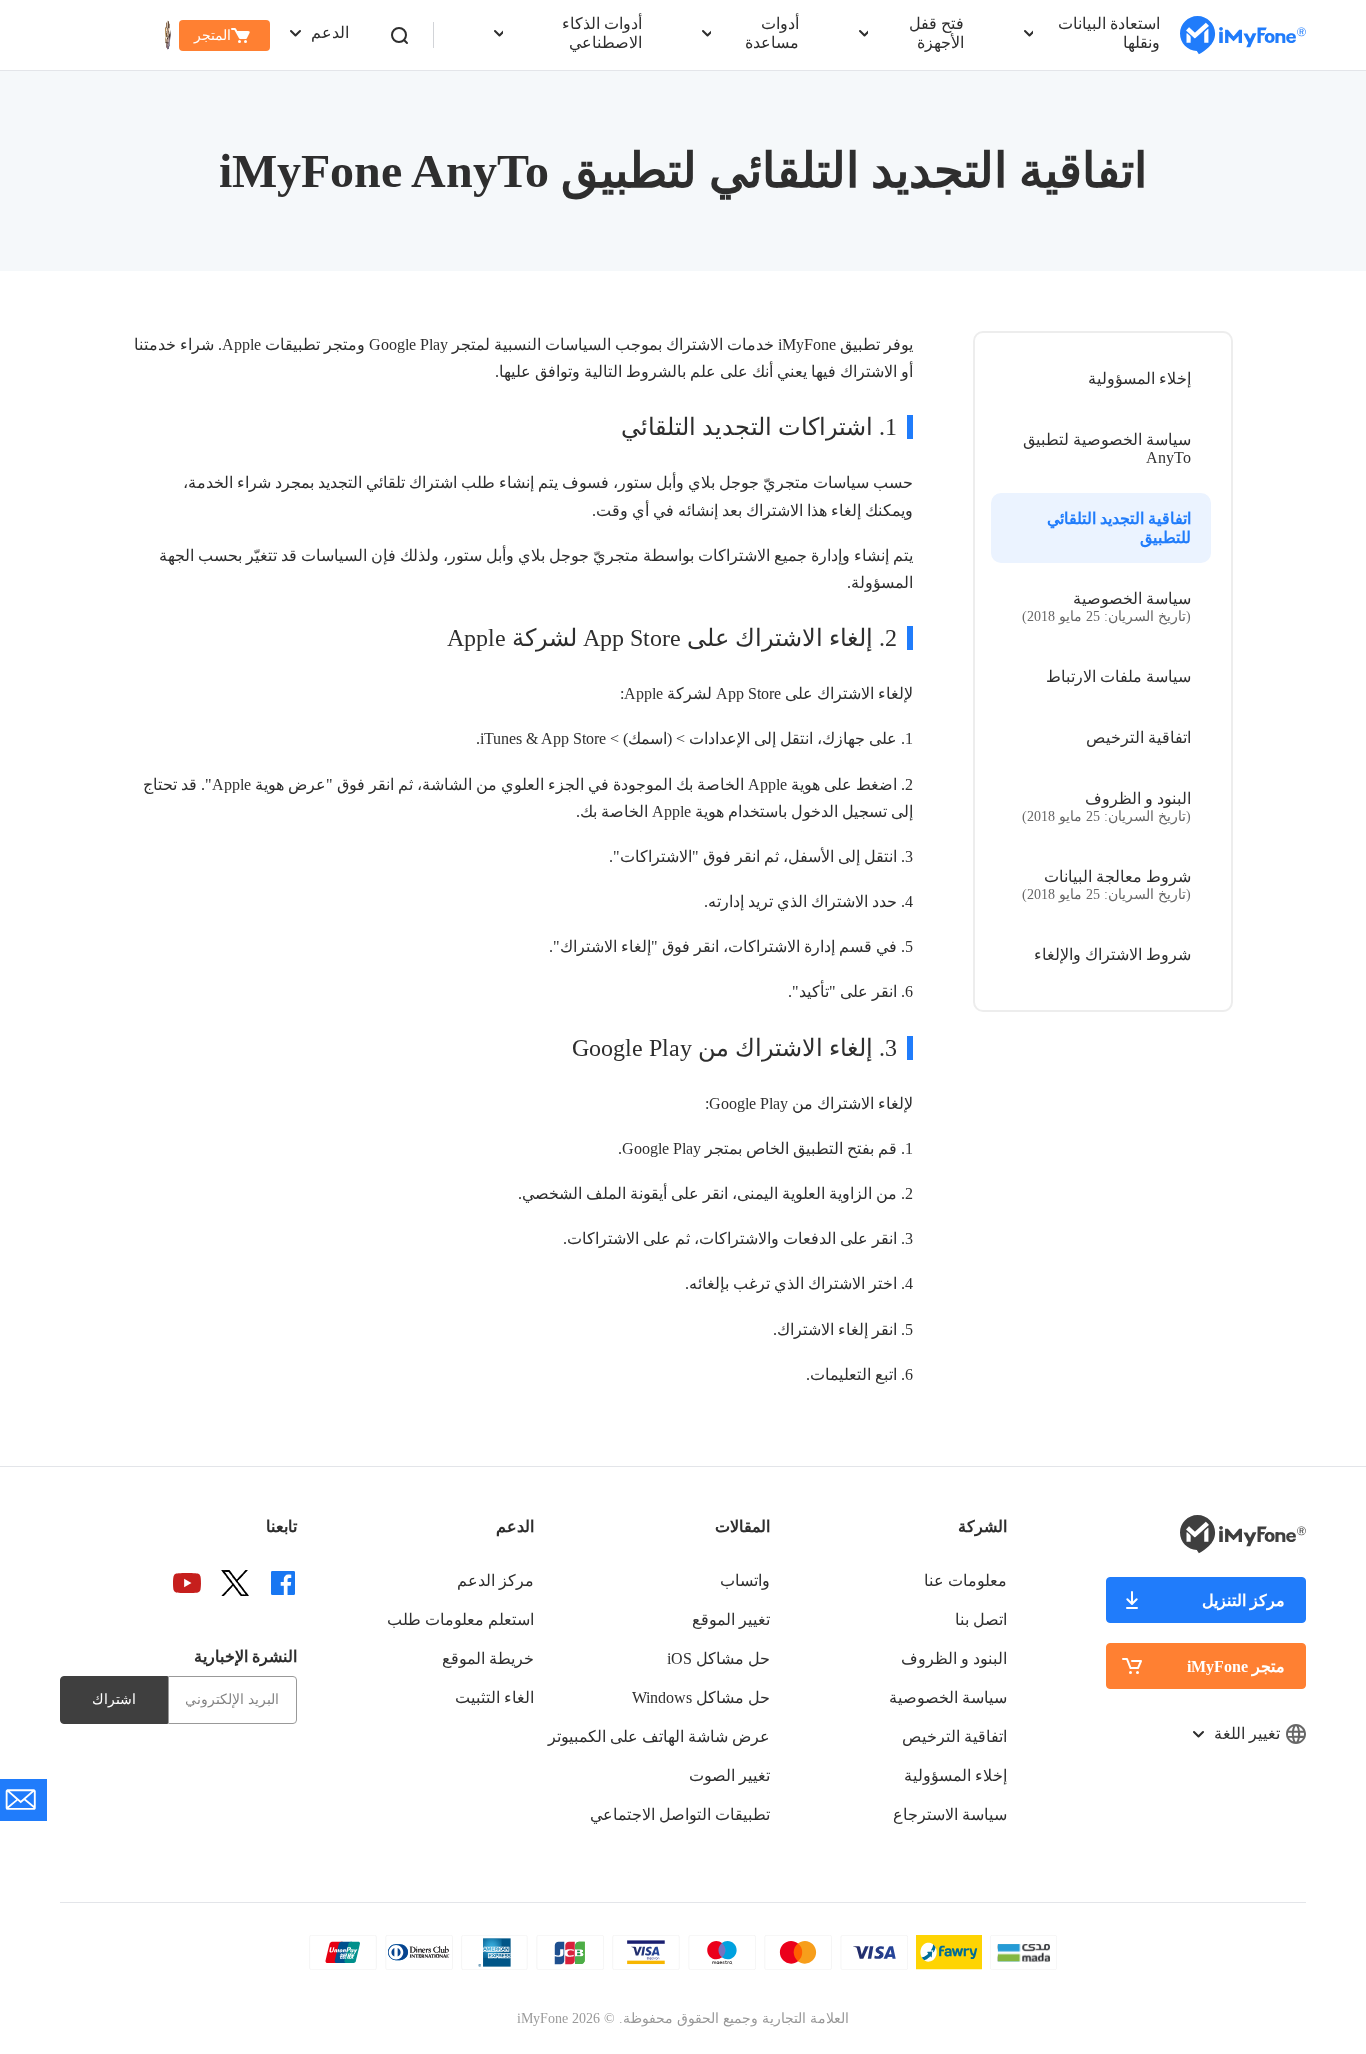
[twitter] (235, 1583)
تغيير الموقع (731, 1619)
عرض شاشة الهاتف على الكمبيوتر (659, 1736)
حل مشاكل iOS (718, 1658)
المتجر (212, 35)
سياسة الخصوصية (1106, 607)
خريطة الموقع (488, 1658)
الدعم (330, 32)
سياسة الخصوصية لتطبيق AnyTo (1107, 448)
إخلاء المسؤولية (1139, 378)
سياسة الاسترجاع (950, 1814)
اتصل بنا (981, 1619)
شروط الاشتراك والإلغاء (1112, 954)
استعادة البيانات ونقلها (1109, 33)
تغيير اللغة (1247, 1733)
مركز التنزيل (1243, 1600)
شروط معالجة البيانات (1106, 885)
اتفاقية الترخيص (1138, 737)
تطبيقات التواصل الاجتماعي (680, 1814)
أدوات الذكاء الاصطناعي (602, 33)
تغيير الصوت (729, 1775)
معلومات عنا (965, 1580)
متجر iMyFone (1236, 1666)
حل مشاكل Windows (701, 1697)
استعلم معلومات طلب (460, 1619)
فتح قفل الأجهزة (936, 33)
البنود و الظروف (1106, 807)
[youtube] (187, 1583)
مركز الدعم (495, 1580)
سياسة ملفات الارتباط (1118, 676)
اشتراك (114, 1699)
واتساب (745, 1580)
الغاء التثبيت (494, 1697)
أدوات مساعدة (772, 33)
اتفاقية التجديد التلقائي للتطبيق (1119, 528)
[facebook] (283, 1583)
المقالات (742, 1526)
